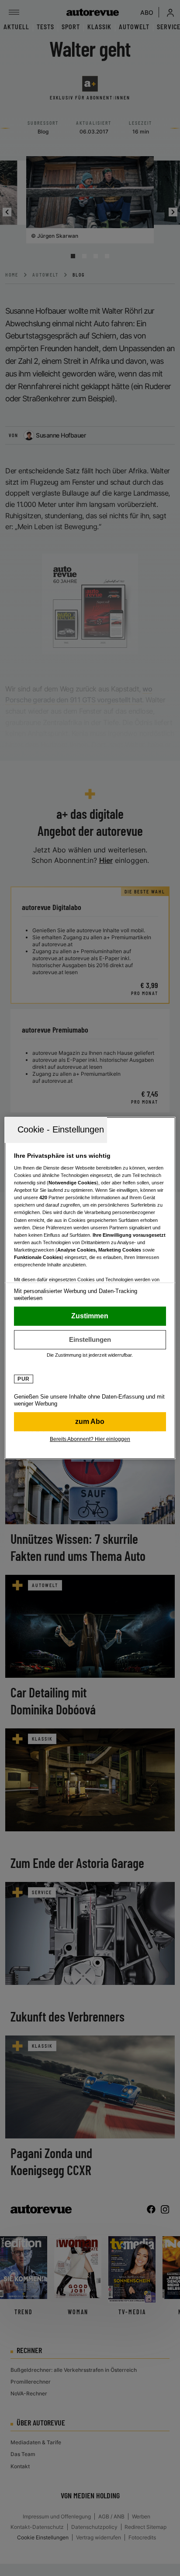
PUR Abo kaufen (90, 1422)
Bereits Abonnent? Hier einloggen (90, 1439)
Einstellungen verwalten (90, 1340)
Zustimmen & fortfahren (90, 1316)
